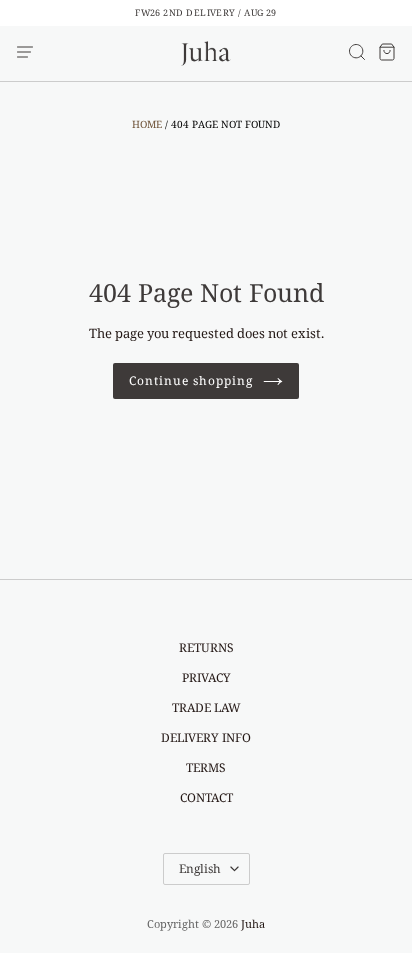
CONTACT (206, 797)
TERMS (206, 767)
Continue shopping (190, 380)
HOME (147, 124)
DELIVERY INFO (206, 737)
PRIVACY (206, 677)
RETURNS (206, 647)
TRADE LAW (206, 707)
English (200, 868)
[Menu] (25, 53)
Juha (253, 923)
